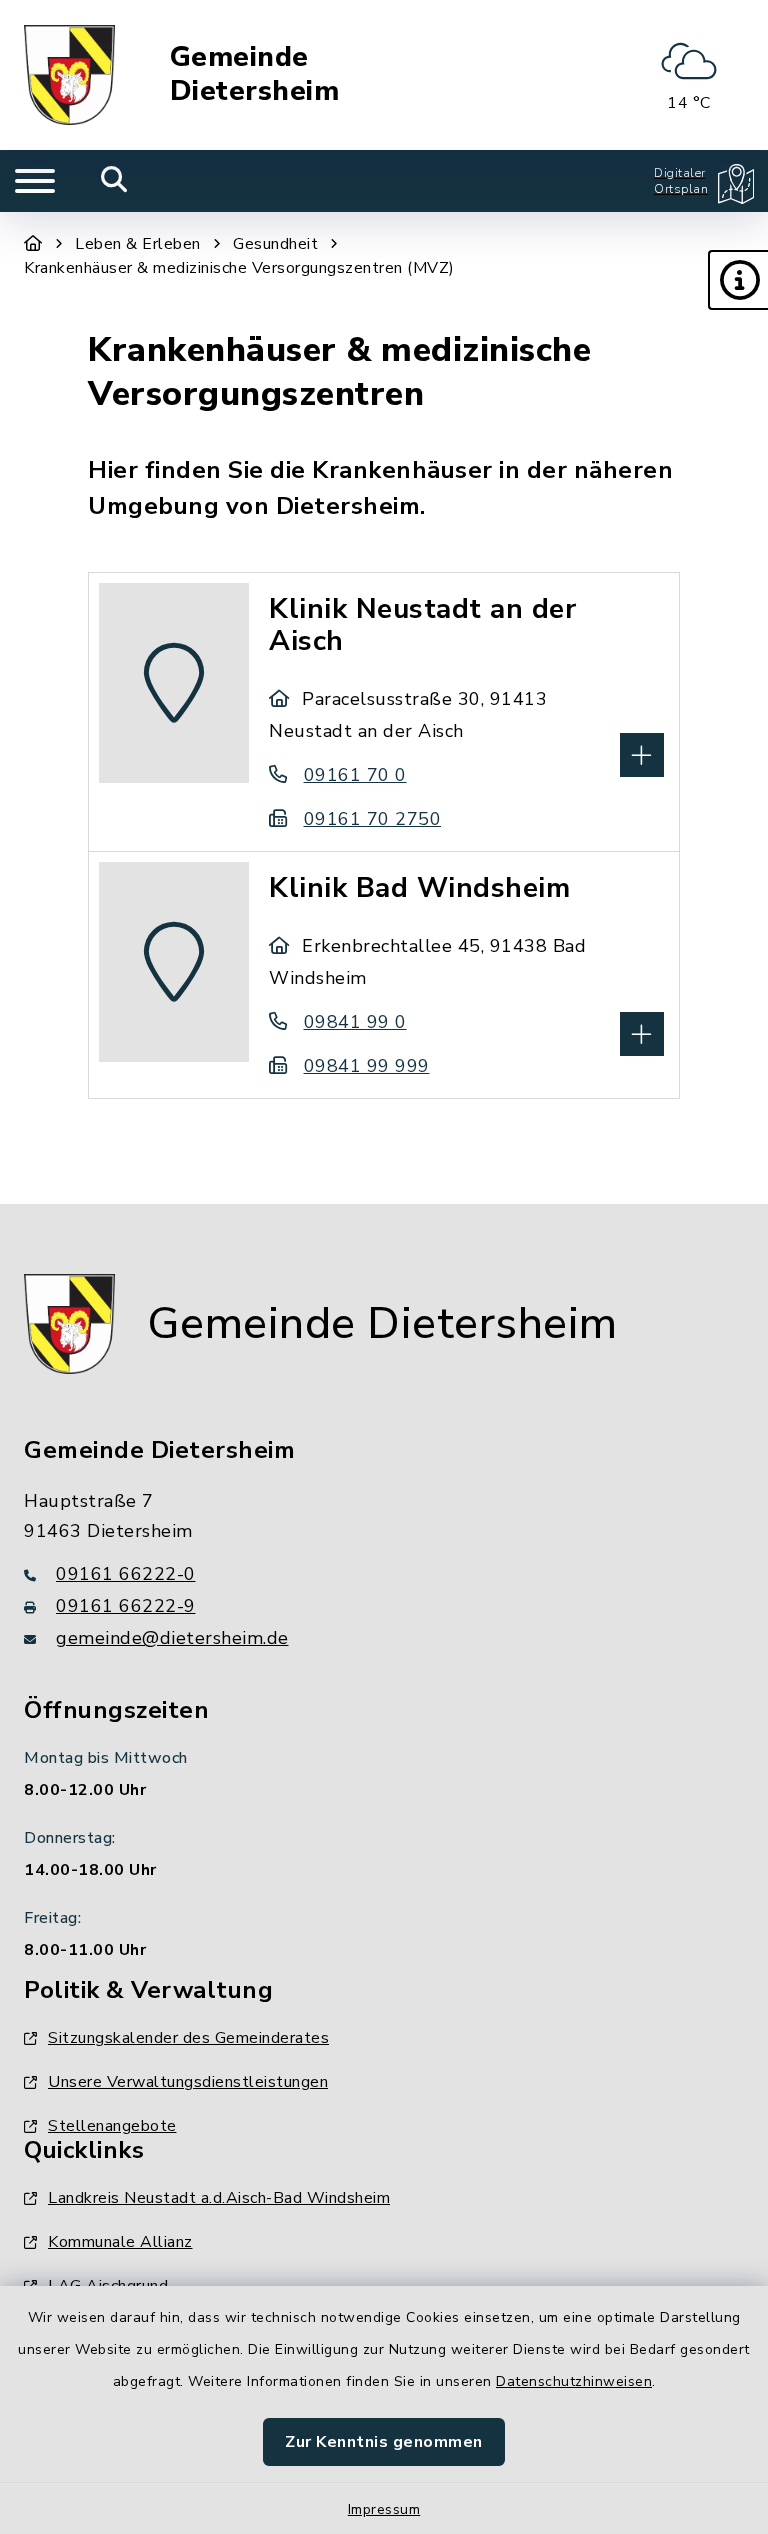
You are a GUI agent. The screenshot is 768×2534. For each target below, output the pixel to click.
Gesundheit (275, 244)
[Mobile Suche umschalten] (114, 181)
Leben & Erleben (138, 244)
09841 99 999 (367, 1066)
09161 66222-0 (126, 1574)
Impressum (384, 2509)
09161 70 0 (355, 775)
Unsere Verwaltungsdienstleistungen (188, 2082)
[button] (738, 280)
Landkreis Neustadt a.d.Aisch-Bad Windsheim (219, 2198)
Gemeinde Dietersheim (255, 74)
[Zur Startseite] (33, 244)
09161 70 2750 (372, 819)
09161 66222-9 (126, 1606)
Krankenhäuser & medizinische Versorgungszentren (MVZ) (239, 268)
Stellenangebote (112, 2126)
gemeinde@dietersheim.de (172, 1638)
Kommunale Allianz (120, 2242)
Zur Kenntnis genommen (384, 2442)
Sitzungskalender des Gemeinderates (188, 2038)
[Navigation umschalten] (35, 181)
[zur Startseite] (69, 75)
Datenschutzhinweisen (574, 2381)
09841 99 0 (355, 1022)
